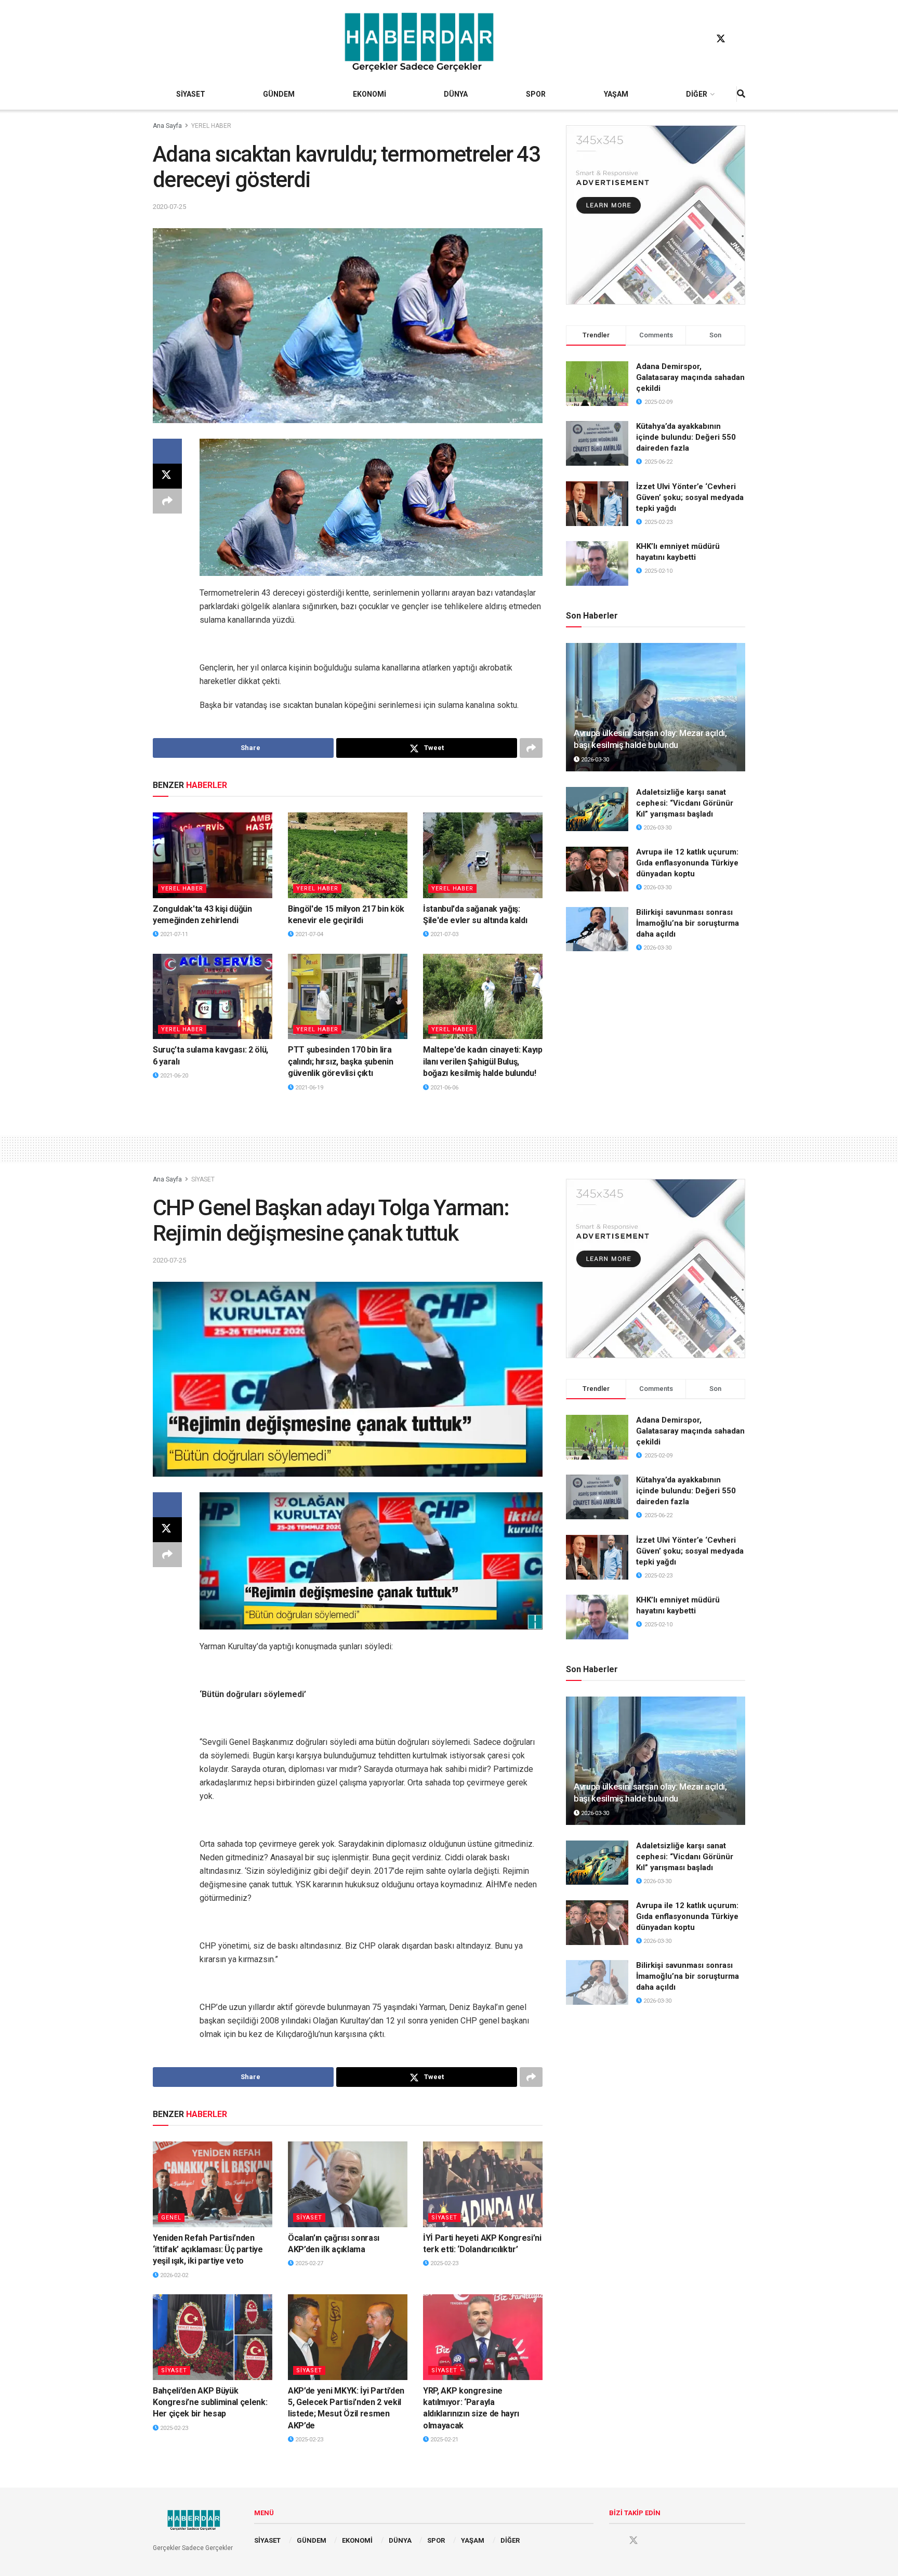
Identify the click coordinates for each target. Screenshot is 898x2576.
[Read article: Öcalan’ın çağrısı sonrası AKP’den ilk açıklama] (348, 2184)
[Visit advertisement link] (656, 215)
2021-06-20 (173, 1076)
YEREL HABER (211, 126)
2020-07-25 (169, 207)
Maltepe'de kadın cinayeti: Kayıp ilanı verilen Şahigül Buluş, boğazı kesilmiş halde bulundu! (483, 1061)
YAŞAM (616, 94)
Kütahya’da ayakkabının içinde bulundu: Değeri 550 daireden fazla (686, 437)
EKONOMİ (369, 94)
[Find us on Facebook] (701, 39)
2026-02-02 (173, 2275)
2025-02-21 (444, 2440)
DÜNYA (456, 94)
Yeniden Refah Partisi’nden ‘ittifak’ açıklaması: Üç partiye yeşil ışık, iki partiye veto (208, 2250)
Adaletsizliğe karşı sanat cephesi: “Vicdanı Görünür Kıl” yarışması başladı (685, 803)
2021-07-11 (173, 934)
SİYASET (191, 94)
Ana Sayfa (167, 126)
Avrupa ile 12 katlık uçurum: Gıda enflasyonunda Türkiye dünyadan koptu (687, 863)
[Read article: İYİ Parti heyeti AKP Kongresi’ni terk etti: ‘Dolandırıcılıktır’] (483, 2184)
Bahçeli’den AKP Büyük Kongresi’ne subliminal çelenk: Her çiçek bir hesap (210, 2402)
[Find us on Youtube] (741, 39)
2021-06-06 (444, 1088)
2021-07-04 (308, 934)
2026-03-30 (594, 760)
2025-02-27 (308, 2263)
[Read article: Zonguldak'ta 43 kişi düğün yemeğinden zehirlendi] (213, 855)
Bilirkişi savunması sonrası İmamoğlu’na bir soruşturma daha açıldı (688, 923)
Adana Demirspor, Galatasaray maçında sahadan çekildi (690, 377)
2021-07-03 (444, 934)
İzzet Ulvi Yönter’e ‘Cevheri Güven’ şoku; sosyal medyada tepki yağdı (690, 497)
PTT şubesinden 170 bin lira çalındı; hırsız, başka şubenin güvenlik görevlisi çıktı (340, 1061)
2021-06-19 (308, 1088)
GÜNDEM (279, 94)
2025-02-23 (444, 2263)
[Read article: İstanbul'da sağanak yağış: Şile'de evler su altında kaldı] (483, 855)
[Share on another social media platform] (167, 501)
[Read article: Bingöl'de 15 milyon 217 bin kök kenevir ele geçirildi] (348, 855)
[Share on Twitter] (167, 476)
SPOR (536, 94)
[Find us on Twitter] (721, 39)
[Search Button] (741, 94)
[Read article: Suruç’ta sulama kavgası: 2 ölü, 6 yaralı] (213, 996)
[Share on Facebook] (167, 451)
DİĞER (697, 94)
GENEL (171, 2218)
